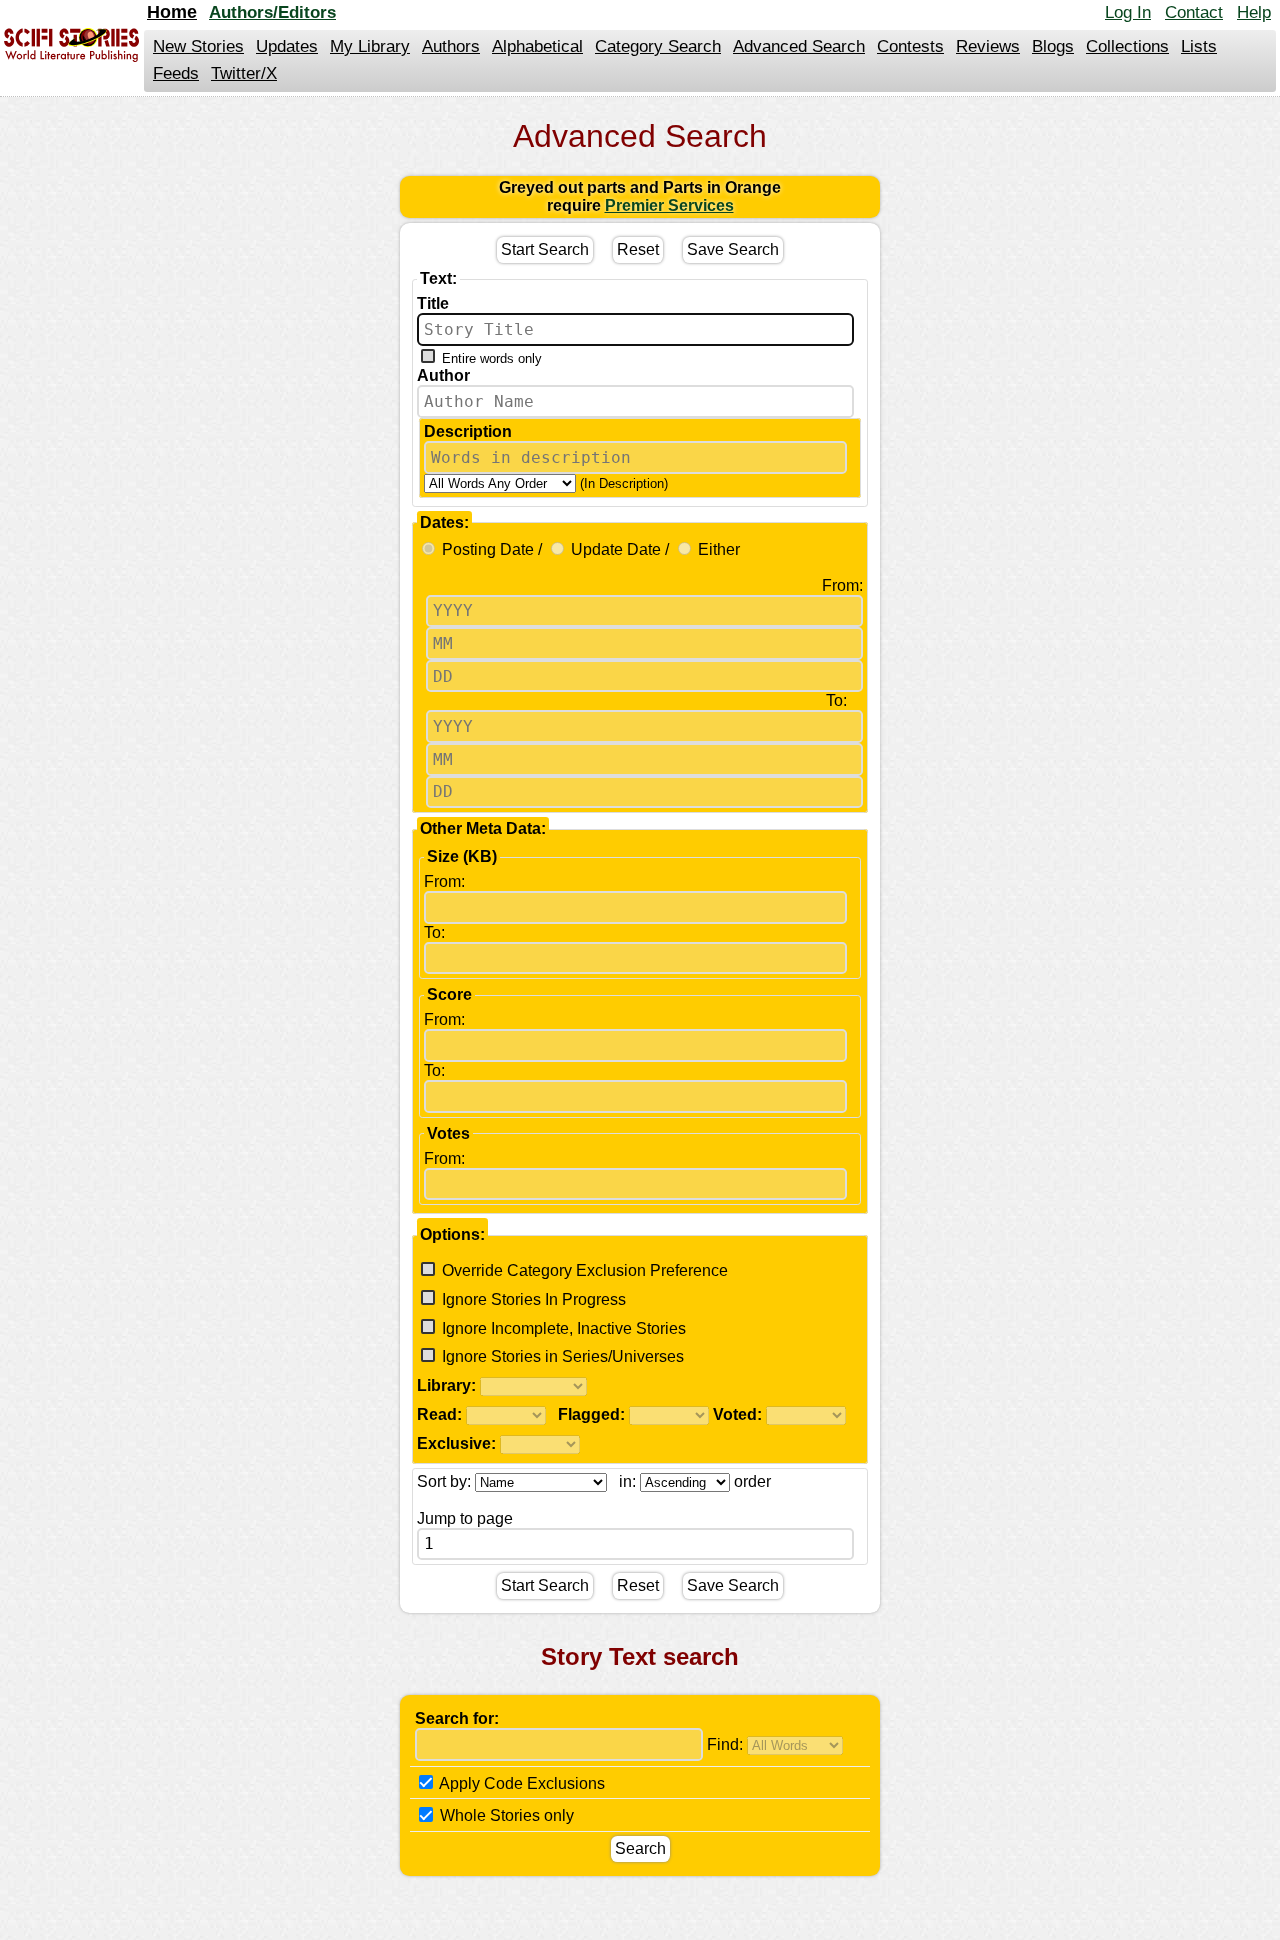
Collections (1127, 46)
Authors (451, 46)
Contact (1194, 12)
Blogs (1053, 46)
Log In (1128, 12)
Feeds (176, 73)
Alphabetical (537, 46)
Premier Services (669, 205)
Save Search (733, 249)
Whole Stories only (505, 1816)
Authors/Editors (272, 12)
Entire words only (492, 358)
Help (1254, 12)
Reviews (988, 46)
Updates (287, 46)
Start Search (545, 249)
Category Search (658, 46)
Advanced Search (799, 46)
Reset (638, 249)
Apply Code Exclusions (520, 1783)
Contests (910, 46)
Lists (1199, 46)
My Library (370, 46)
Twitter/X (244, 73)
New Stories (198, 46)
